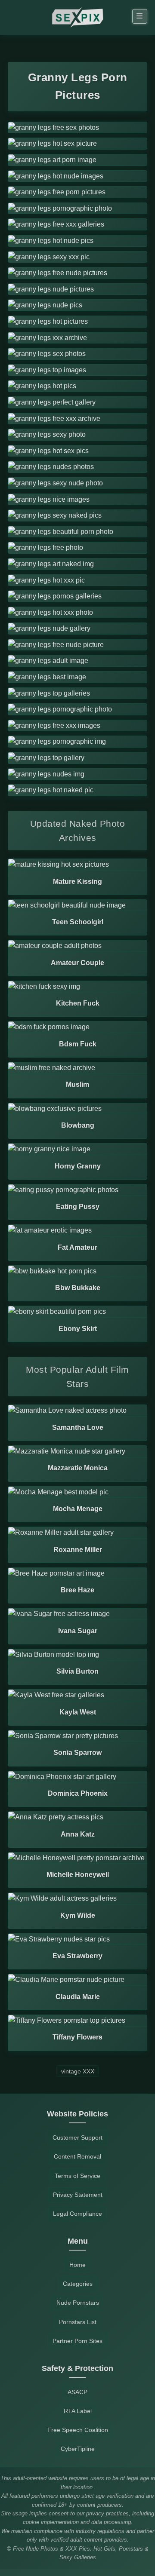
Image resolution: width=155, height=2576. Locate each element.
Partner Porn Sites (77, 2341)
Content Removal (77, 2156)
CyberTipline (78, 2449)
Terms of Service (77, 2176)
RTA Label (78, 2411)
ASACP (77, 2392)
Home (77, 2265)
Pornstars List (78, 2322)
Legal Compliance (77, 2214)
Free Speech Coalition (78, 2430)
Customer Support (77, 2137)
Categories (78, 2284)
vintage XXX (78, 2071)
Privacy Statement (78, 2195)
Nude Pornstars (78, 2303)
